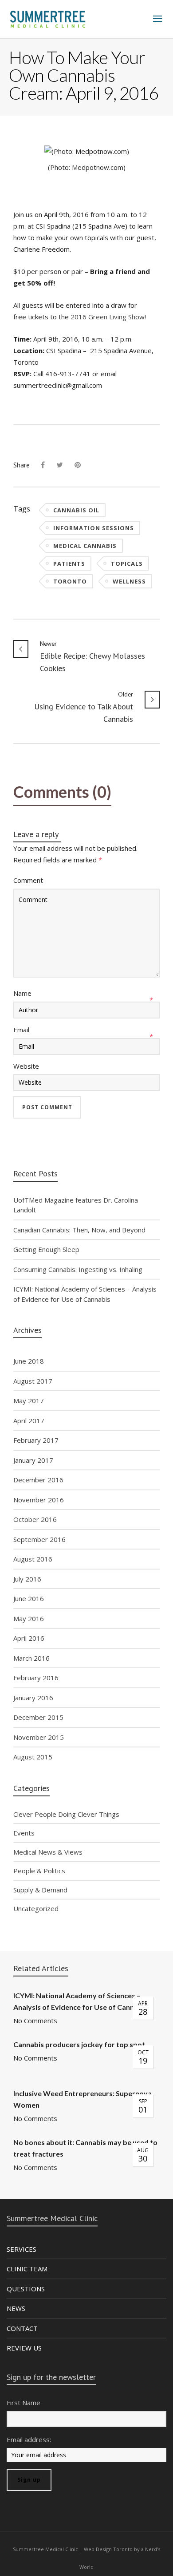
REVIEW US (24, 2348)
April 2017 (29, 1421)
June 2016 (29, 1598)
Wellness (129, 581)
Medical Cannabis (85, 546)
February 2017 (36, 1440)
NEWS (16, 2308)
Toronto (70, 581)
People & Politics (39, 1871)
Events (24, 1833)
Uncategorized (36, 1908)
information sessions (94, 528)
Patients (69, 563)
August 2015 (33, 1757)
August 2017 (33, 1381)
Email (21, 1030)
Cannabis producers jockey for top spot (79, 2044)
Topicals (127, 563)
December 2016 (38, 1480)
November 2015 (39, 1737)
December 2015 (38, 1717)
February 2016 (36, 1678)
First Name (24, 2403)
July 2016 (27, 1579)
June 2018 (29, 1361)
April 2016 (29, 1638)
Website (26, 1066)
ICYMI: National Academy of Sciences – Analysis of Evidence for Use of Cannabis (85, 1294)
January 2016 (33, 1698)
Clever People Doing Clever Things (66, 1814)
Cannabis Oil (76, 510)
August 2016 (33, 1559)
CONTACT (22, 2328)
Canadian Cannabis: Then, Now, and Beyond (79, 1230)
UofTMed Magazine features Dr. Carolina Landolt (76, 1205)
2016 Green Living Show (108, 317)
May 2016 (29, 1618)
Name (22, 993)
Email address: (29, 2439)
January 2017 (33, 1460)
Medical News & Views (48, 1852)
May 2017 (29, 1401)
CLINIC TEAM (27, 2269)
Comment (28, 880)
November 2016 (39, 1500)
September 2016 (39, 1539)
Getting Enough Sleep (46, 1249)
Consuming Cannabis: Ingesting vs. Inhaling (78, 1269)
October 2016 (35, 1519)
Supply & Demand (40, 1890)
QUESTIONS (26, 2289)
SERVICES (22, 2249)
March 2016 (31, 1658)
